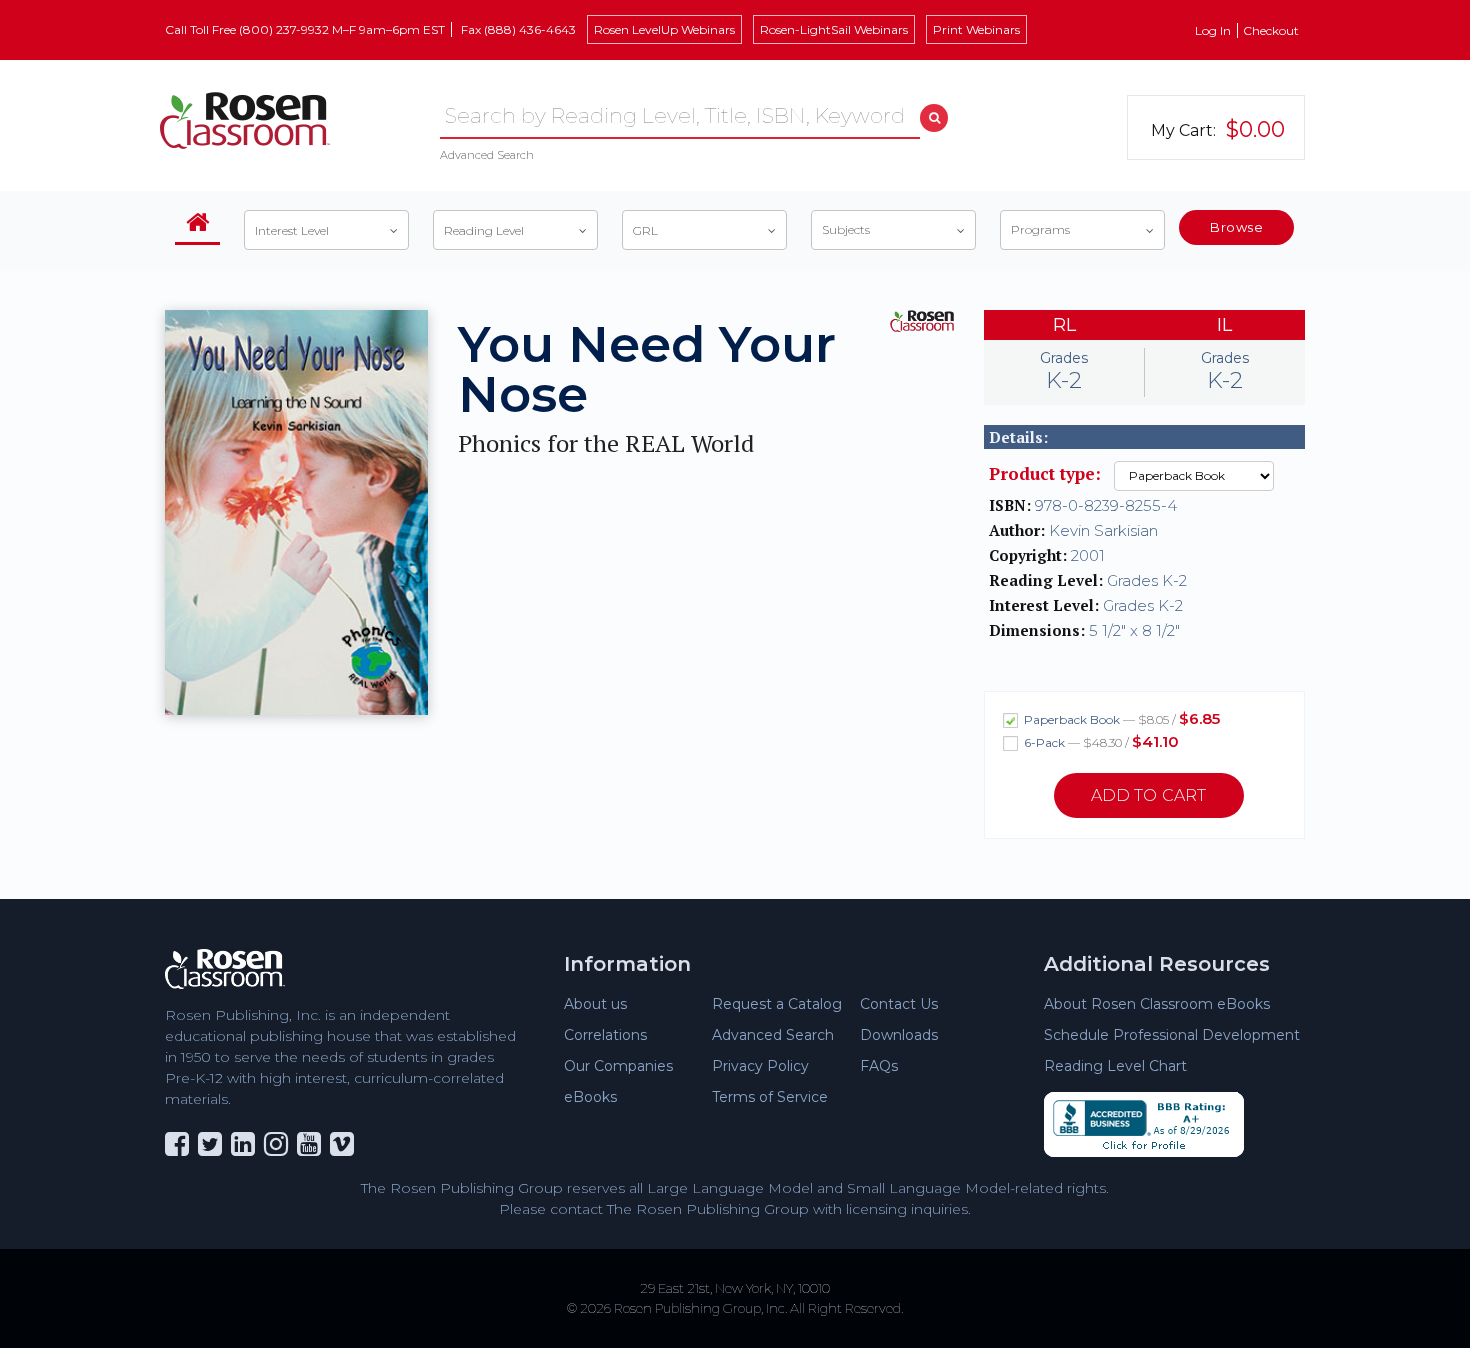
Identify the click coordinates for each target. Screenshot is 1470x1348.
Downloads (899, 1035)
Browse (1236, 227)
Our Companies (618, 1066)
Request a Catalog (777, 1004)
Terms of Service (770, 1097)
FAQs (879, 1066)
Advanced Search (487, 155)
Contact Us (899, 1004)
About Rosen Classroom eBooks (1157, 1004)
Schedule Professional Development (1172, 1035)
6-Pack (1100, 741)
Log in (1213, 30)
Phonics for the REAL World (606, 443)
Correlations (605, 1035)
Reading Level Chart (1115, 1066)
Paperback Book (1120, 718)
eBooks (590, 1097)
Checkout (1271, 30)
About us (595, 1004)
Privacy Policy (760, 1066)
